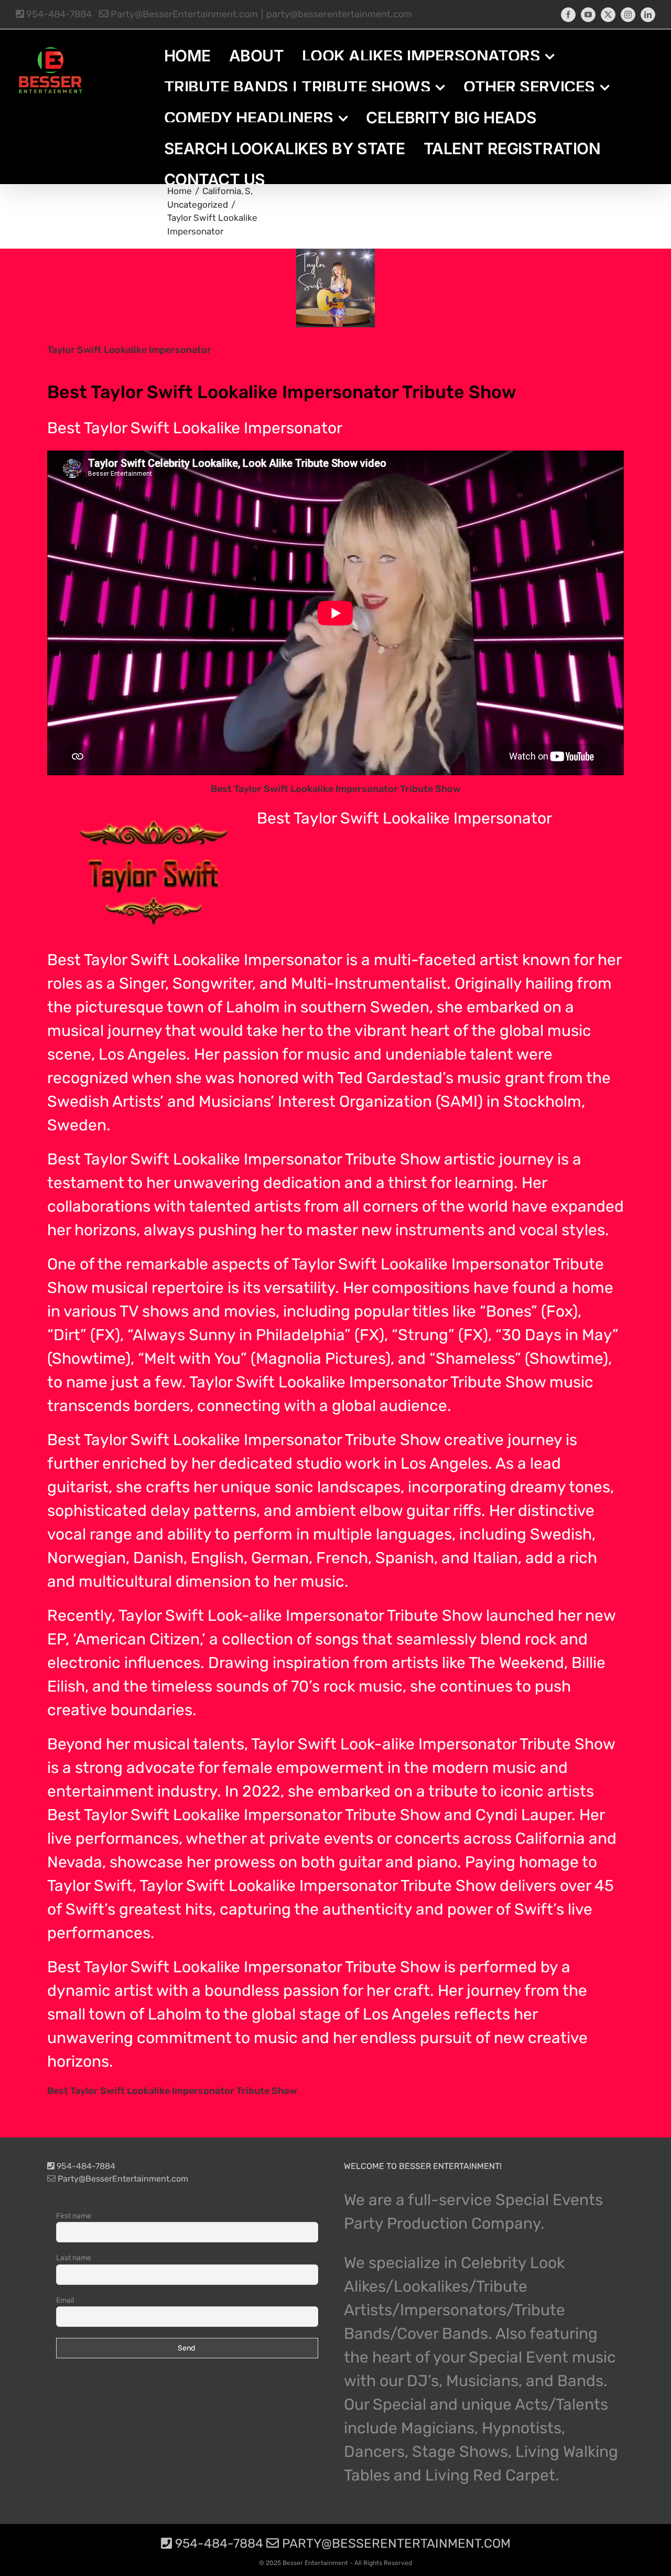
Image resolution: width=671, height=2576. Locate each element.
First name (74, 2216)
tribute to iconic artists (511, 1791)
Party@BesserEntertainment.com (183, 14)
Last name (74, 2258)
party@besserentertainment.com (339, 14)
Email (65, 2300)
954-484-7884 (58, 14)
